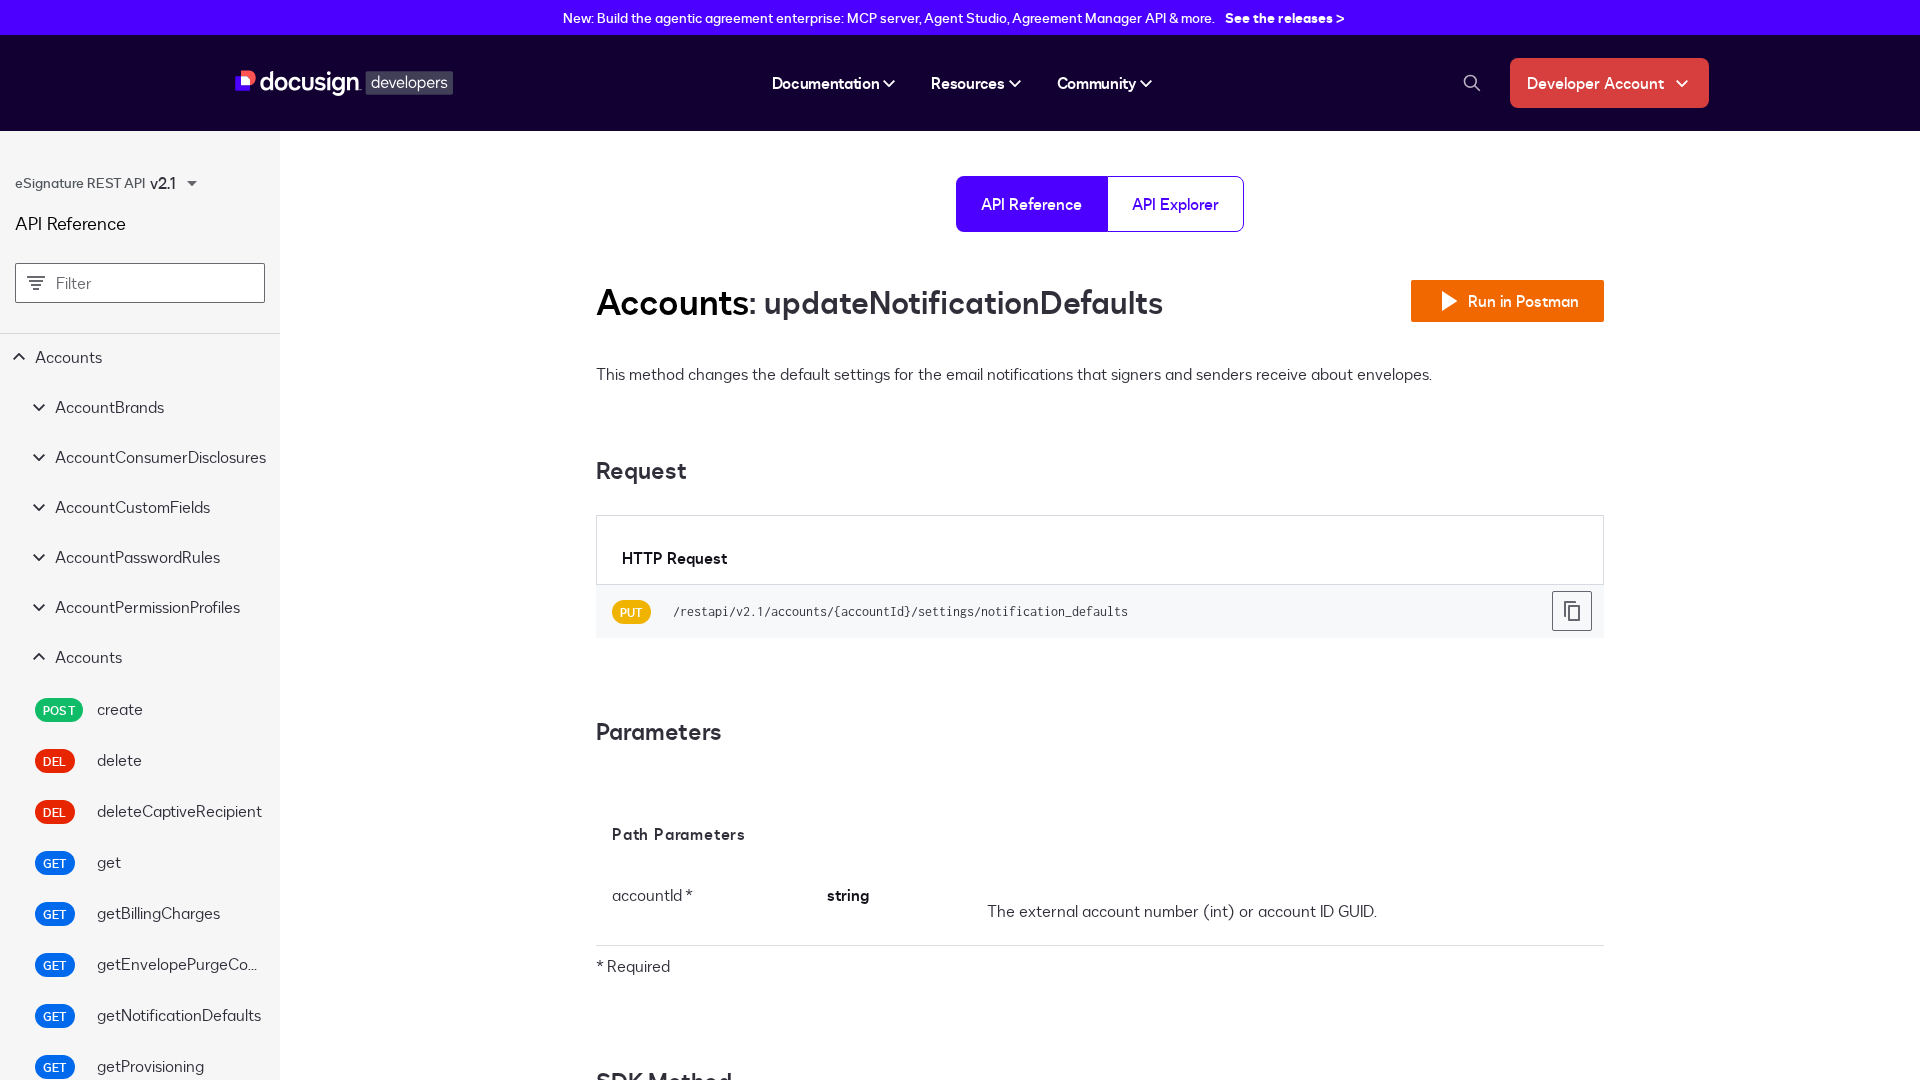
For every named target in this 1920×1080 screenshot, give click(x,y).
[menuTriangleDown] (192, 183)
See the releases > (1285, 17)
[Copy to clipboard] (1572, 611)
